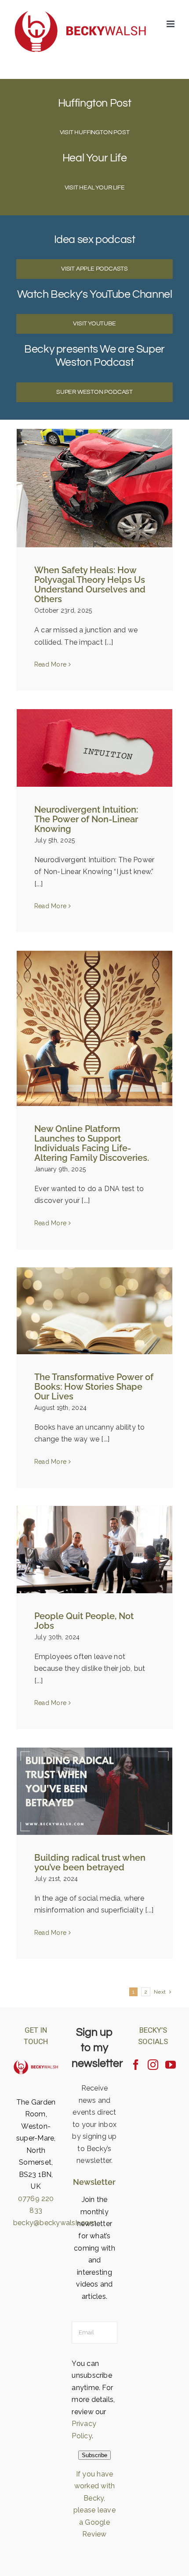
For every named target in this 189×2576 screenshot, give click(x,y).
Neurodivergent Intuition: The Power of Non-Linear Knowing (86, 819)
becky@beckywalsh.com (55, 2223)
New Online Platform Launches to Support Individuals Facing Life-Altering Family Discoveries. (92, 1143)
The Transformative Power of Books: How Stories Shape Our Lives (94, 1387)
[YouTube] (171, 2065)
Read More (50, 664)
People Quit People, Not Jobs (84, 1621)
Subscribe (94, 2455)
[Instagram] (153, 2065)
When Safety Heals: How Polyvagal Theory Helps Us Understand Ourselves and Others (90, 585)
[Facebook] (136, 2065)
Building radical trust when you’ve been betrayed (90, 1862)
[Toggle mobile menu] (171, 24)
